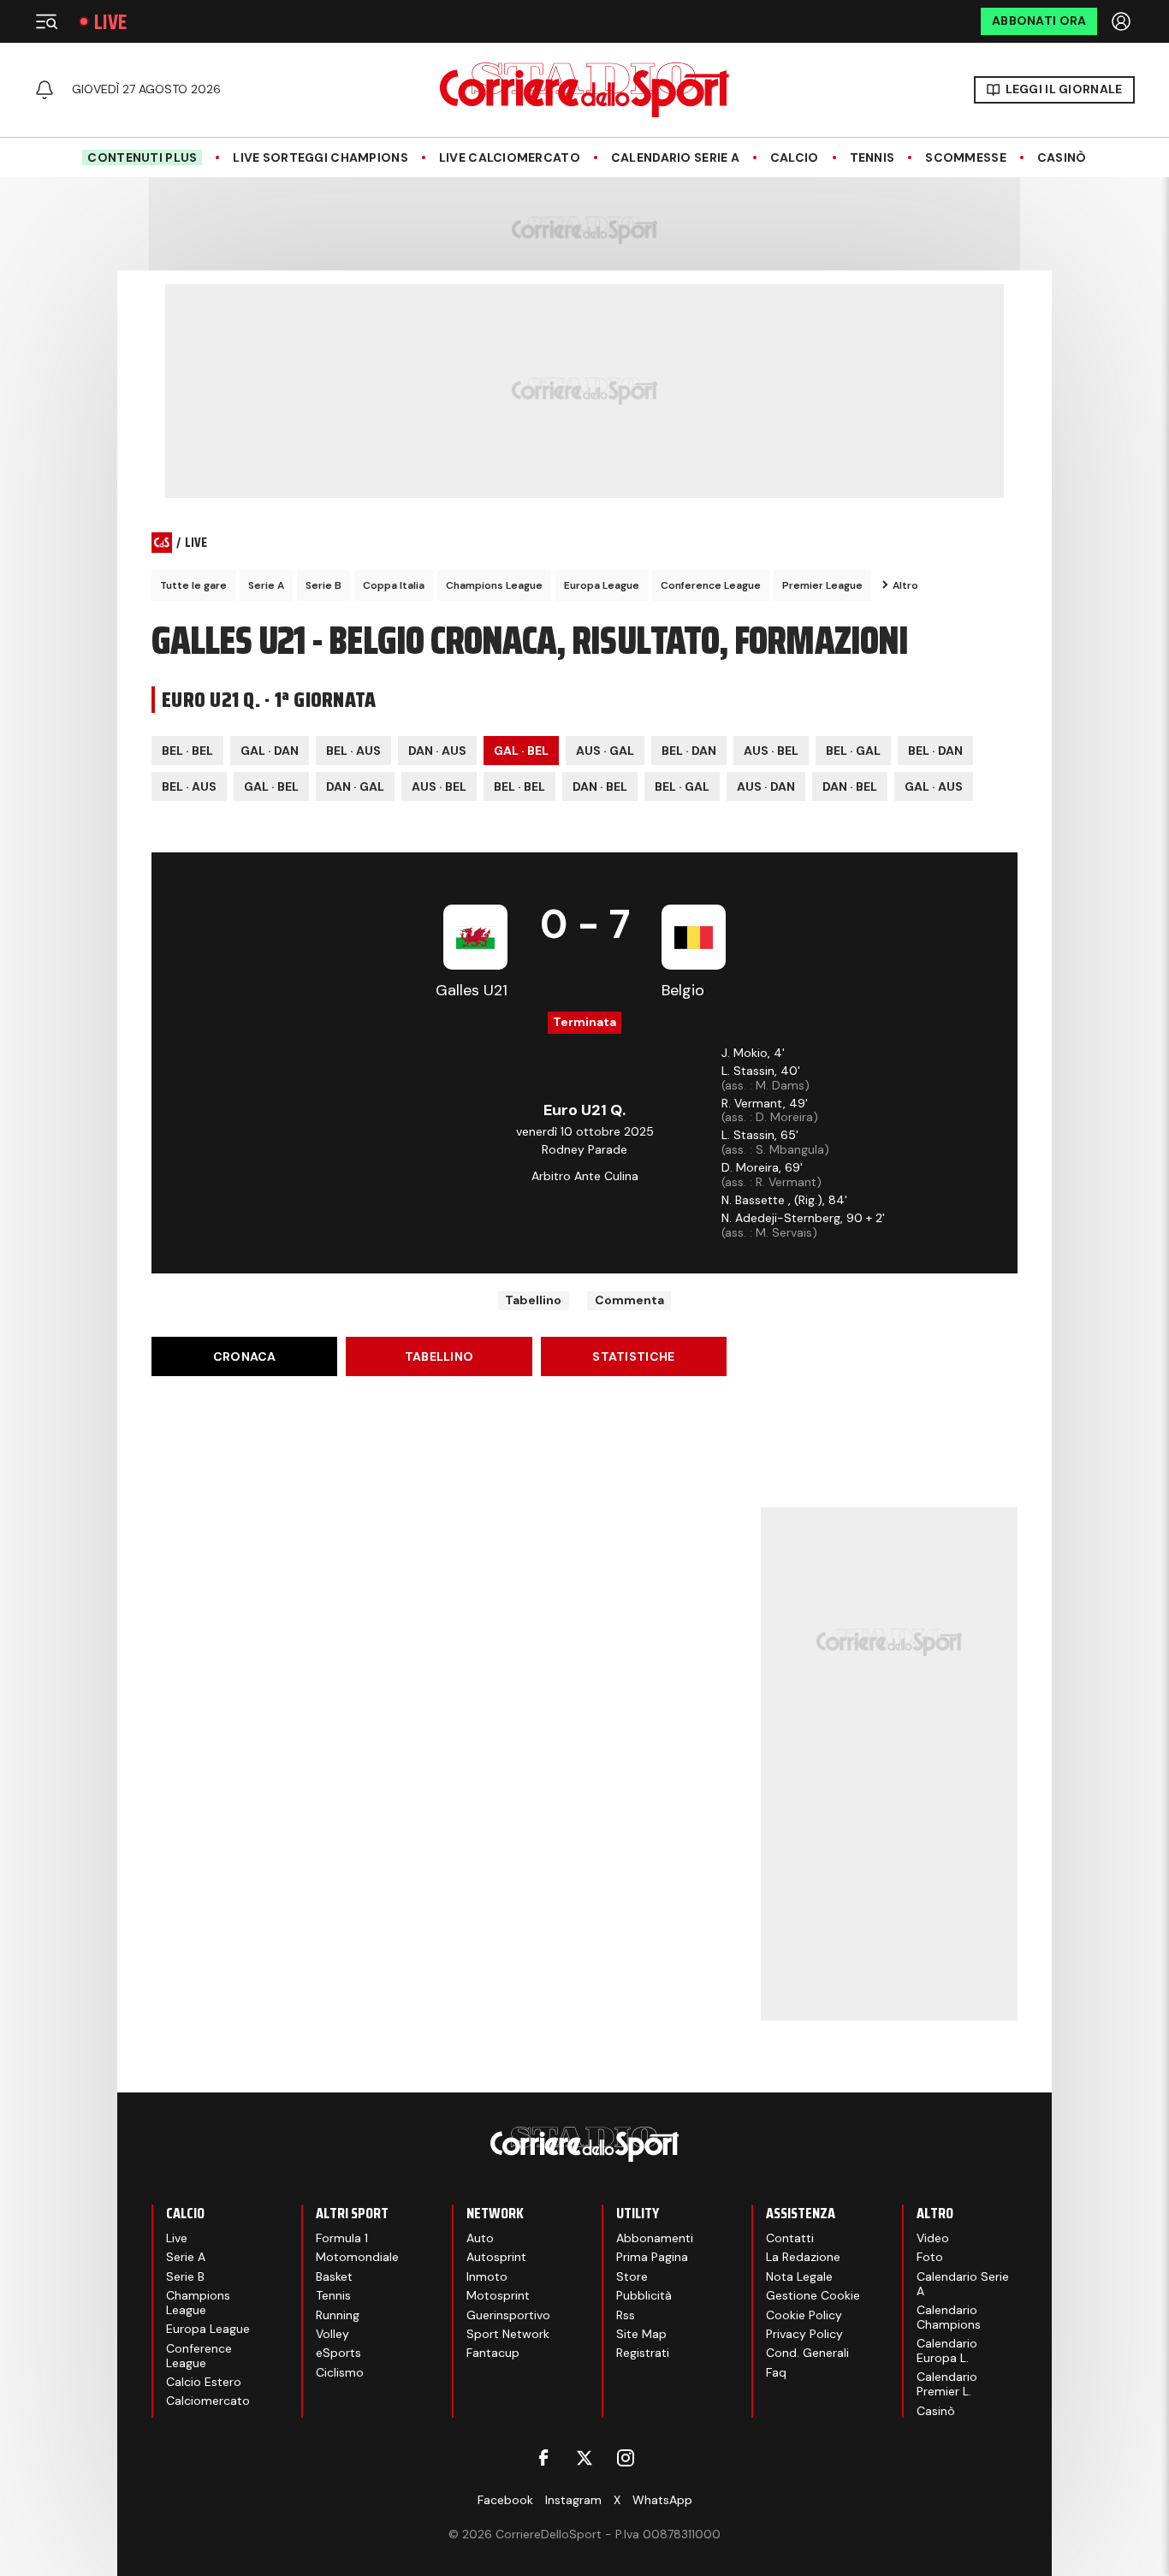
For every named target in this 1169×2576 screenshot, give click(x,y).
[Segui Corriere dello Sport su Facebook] (543, 2458)
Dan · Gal (355, 786)
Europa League (602, 585)
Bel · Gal (853, 751)
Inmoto (487, 2276)
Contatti (790, 2238)
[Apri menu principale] (46, 21)
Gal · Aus (934, 786)
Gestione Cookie (813, 2295)
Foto (930, 2257)
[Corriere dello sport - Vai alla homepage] (584, 90)
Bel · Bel (187, 751)
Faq (776, 2372)
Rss (626, 2315)
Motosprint (498, 2295)
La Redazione (803, 2257)
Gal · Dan (270, 751)
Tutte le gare (193, 585)
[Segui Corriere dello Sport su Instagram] (626, 2458)
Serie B (323, 585)
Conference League (711, 585)
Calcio (795, 158)
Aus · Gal (605, 751)
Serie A (266, 585)
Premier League (822, 585)
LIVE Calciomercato (510, 158)
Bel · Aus (353, 751)
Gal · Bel (521, 751)
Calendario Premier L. (947, 2384)
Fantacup (493, 2353)
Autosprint (496, 2257)
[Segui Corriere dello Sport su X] (584, 2458)
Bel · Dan (689, 751)
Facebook (505, 2500)
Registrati (643, 2353)
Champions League (494, 585)
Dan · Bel (600, 786)
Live (110, 22)
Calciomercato (208, 2401)
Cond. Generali (807, 2353)
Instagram (573, 2500)
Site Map (641, 2334)
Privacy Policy (804, 2334)
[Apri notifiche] (45, 90)
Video (933, 2238)
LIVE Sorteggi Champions (320, 158)
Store (632, 2276)
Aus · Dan (766, 786)
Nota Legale (799, 2276)
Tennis (872, 158)
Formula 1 (342, 2238)
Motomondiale (357, 2257)
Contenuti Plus (142, 157)
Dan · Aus (437, 751)
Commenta (629, 1300)
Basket (334, 2276)
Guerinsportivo (508, 2315)
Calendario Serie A (675, 158)
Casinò (1062, 158)
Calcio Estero (204, 2382)
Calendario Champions (949, 2317)
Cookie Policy (804, 2315)
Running (338, 2315)
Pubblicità (644, 2295)
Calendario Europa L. (947, 2350)
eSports (338, 2353)
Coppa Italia (394, 585)
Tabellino (533, 1300)
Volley (332, 2334)
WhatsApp (662, 2500)
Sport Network (508, 2334)
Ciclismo (340, 2372)
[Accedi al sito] (1123, 21)
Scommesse (966, 158)
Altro (905, 585)
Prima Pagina (652, 2257)
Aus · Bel (771, 751)
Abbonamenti (655, 2238)
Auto (480, 2238)
